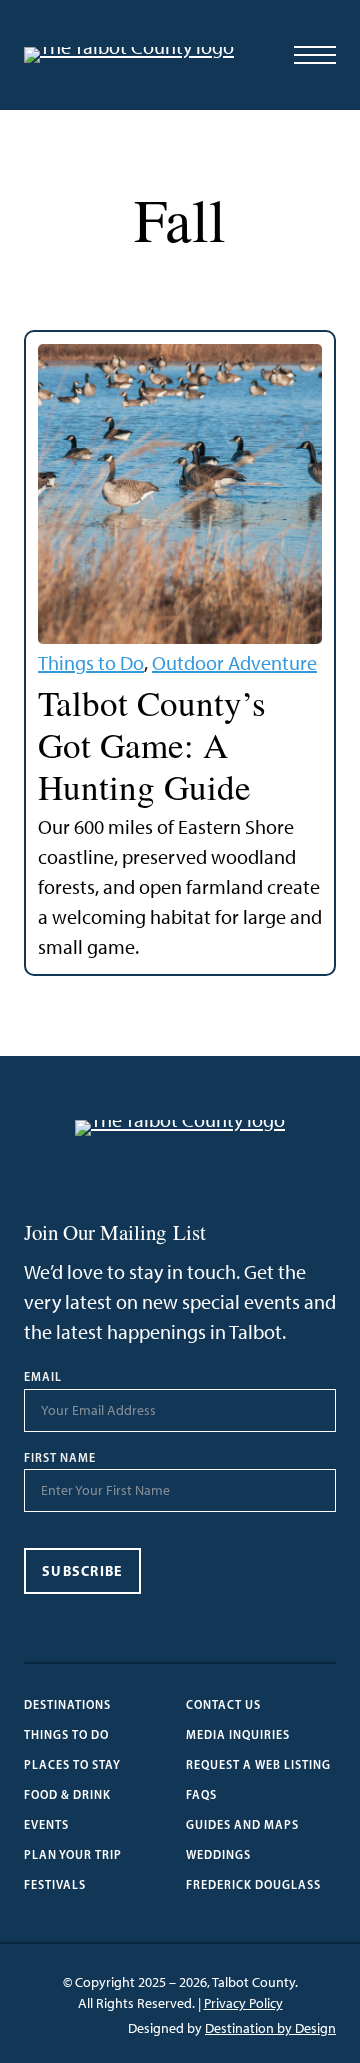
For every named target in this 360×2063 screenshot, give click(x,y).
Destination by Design (270, 2028)
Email (43, 1377)
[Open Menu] (315, 55)
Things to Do (91, 663)
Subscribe (82, 1571)
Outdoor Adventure (234, 663)
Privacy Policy (243, 2003)
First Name (60, 1458)
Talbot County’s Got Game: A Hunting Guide (152, 745)
